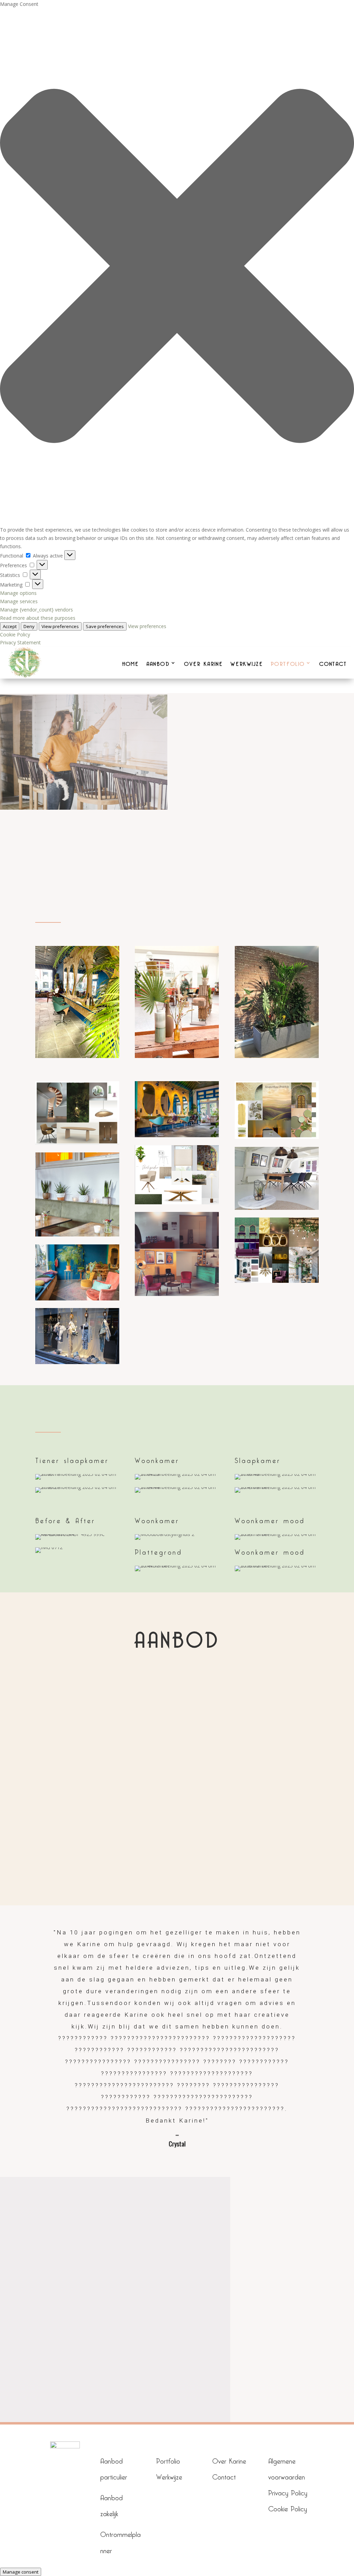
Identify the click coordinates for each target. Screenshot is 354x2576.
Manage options (18, 593)
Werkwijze (169, 2476)
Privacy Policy (288, 2491)
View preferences (60, 626)
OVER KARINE (204, 663)
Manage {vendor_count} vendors (36, 610)
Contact (224, 2476)
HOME (131, 663)
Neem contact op (177, 2343)
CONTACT (333, 663)
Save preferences (105, 626)
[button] (177, 267)
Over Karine (229, 2460)
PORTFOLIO (288, 663)
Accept (10, 626)
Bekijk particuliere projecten (252, 841)
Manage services (19, 601)
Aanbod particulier (257, 1869)
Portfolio (168, 2460)
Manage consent (21, 2572)
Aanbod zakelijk (97, 1867)
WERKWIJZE (247, 663)
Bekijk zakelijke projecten (102, 841)
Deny (29, 626)
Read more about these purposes (38, 618)
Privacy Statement (20, 642)
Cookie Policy (15, 634)
